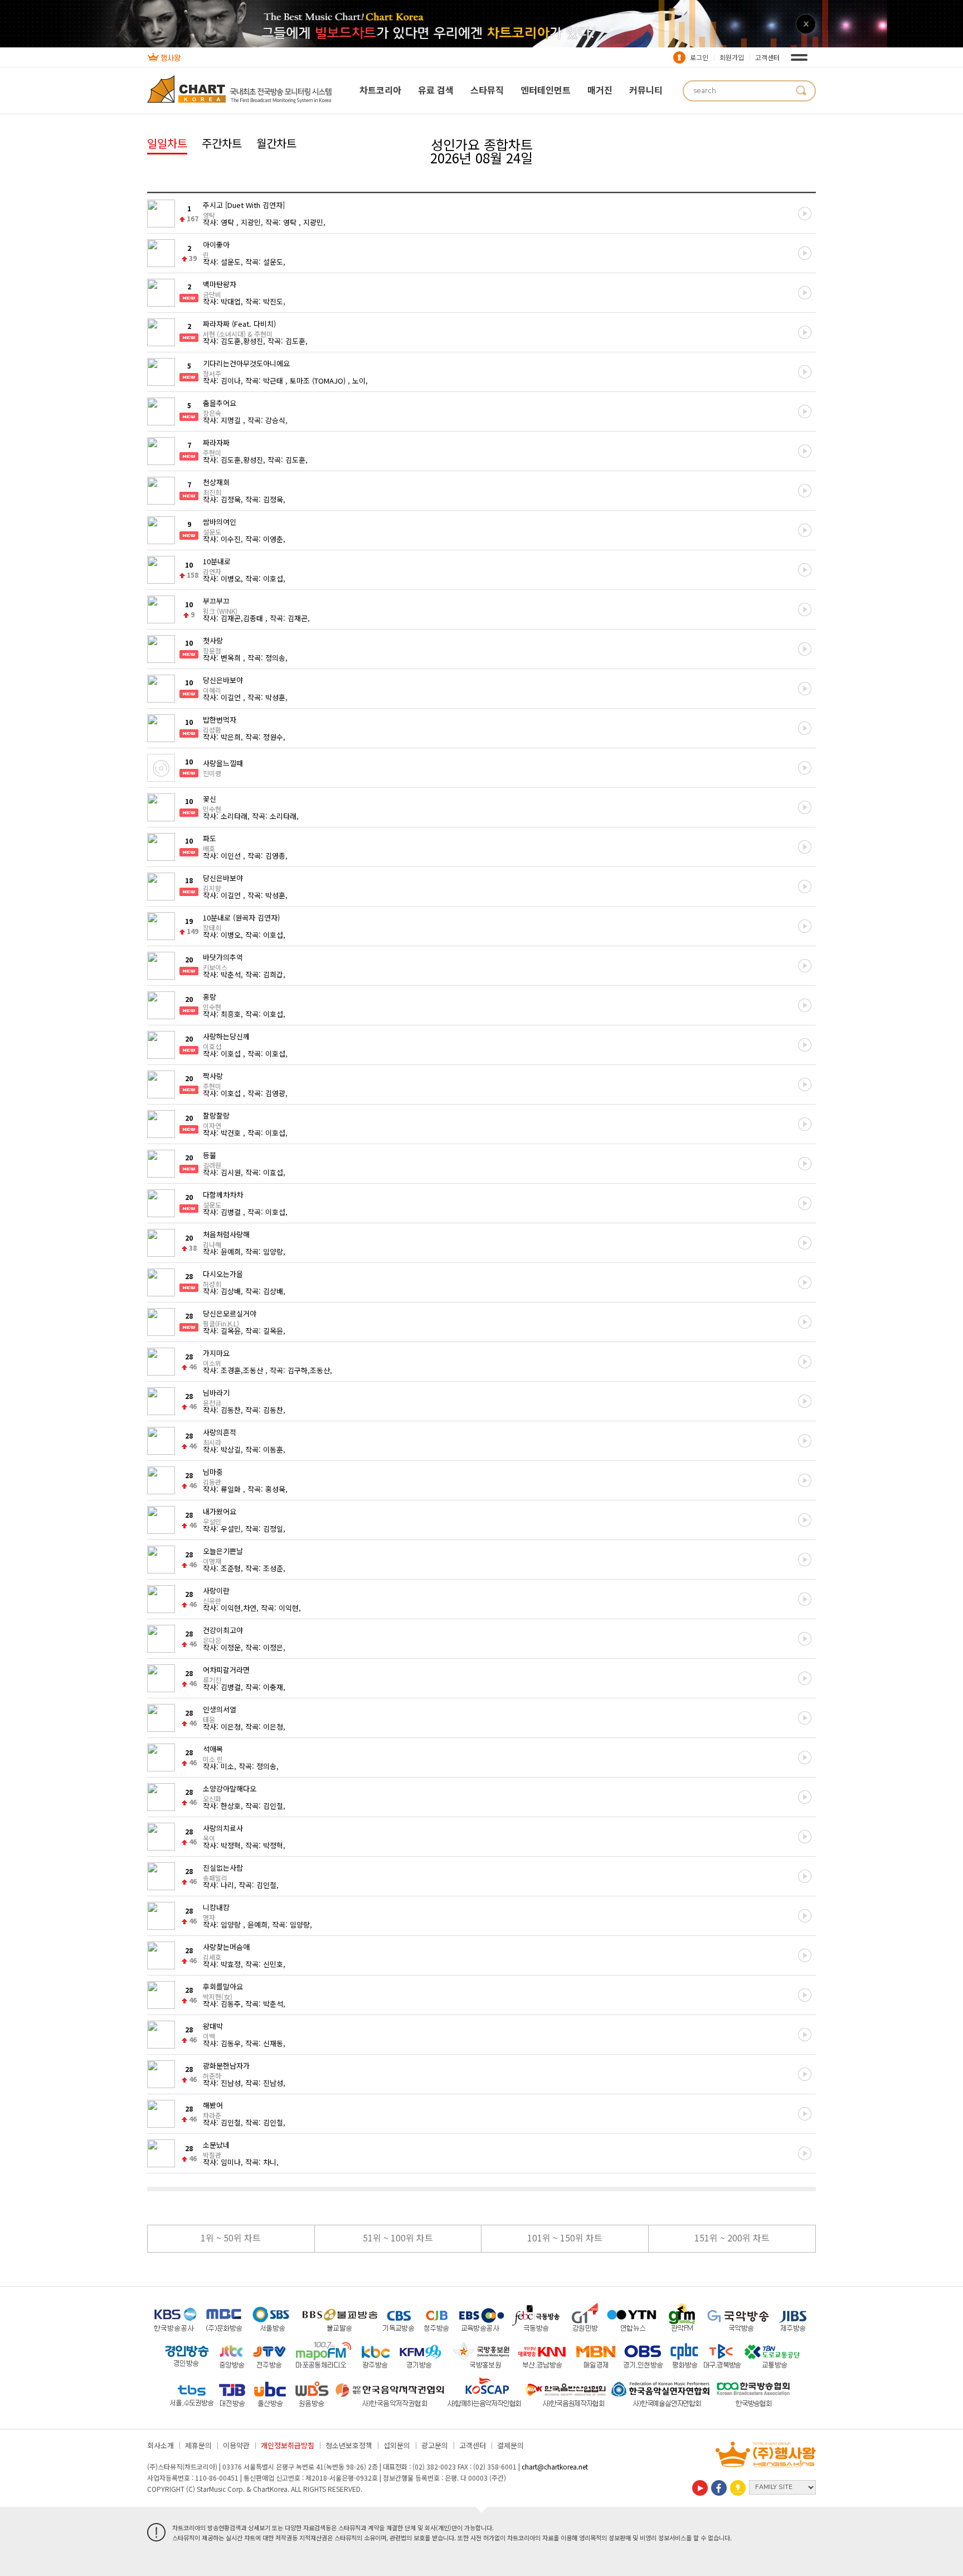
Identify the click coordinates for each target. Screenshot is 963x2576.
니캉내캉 (216, 1911)
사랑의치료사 (223, 1832)
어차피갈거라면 (226, 1674)
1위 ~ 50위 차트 (231, 2238)
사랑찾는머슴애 (226, 1951)
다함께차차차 (223, 1199)
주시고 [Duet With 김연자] (244, 209)
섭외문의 (397, 2445)
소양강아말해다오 (230, 1793)
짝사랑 (213, 1080)
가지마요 (216, 1357)
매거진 (600, 90)
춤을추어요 (220, 407)
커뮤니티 (646, 90)
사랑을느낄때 (223, 767)
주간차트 (222, 143)
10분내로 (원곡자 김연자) (241, 922)
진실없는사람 (223, 1872)
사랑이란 (216, 1595)
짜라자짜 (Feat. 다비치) (239, 328)
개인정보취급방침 (288, 2445)
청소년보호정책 (349, 2445)
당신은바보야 (223, 684)
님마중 (213, 1476)
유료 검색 (436, 90)
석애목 (213, 1753)
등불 (212, 1159)
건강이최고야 (223, 1634)
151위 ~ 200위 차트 (732, 2238)
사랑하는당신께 (226, 1040)
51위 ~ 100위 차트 (398, 2238)
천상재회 (216, 486)
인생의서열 (220, 1713)
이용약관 (236, 2445)
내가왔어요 (220, 1515)
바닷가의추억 (223, 961)
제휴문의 (198, 2445)
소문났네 (216, 2149)
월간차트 (276, 143)
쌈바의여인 (220, 526)
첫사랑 (213, 645)
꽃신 (212, 803)
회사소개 (160, 2445)
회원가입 (732, 57)
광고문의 (435, 2445)
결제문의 (510, 2445)
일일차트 (167, 143)
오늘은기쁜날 (223, 1555)
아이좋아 (216, 249)
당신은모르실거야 (230, 1318)
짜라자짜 (216, 447)
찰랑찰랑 (216, 1120)
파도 (210, 842)
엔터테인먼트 (546, 90)
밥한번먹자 (220, 724)
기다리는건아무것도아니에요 (246, 367)
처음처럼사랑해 (226, 1238)
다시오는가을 (223, 1278)
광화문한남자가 (226, 2070)
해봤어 (213, 2109)
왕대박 (213, 2030)
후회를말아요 (223, 1991)
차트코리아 (380, 90)
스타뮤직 (487, 90)
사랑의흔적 (220, 1436)
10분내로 (217, 565)
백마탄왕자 (220, 288)
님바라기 (216, 1397)
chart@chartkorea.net (555, 2466)
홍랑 (212, 1001)
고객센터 (767, 57)
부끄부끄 (220, 605)
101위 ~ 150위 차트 (565, 2238)
